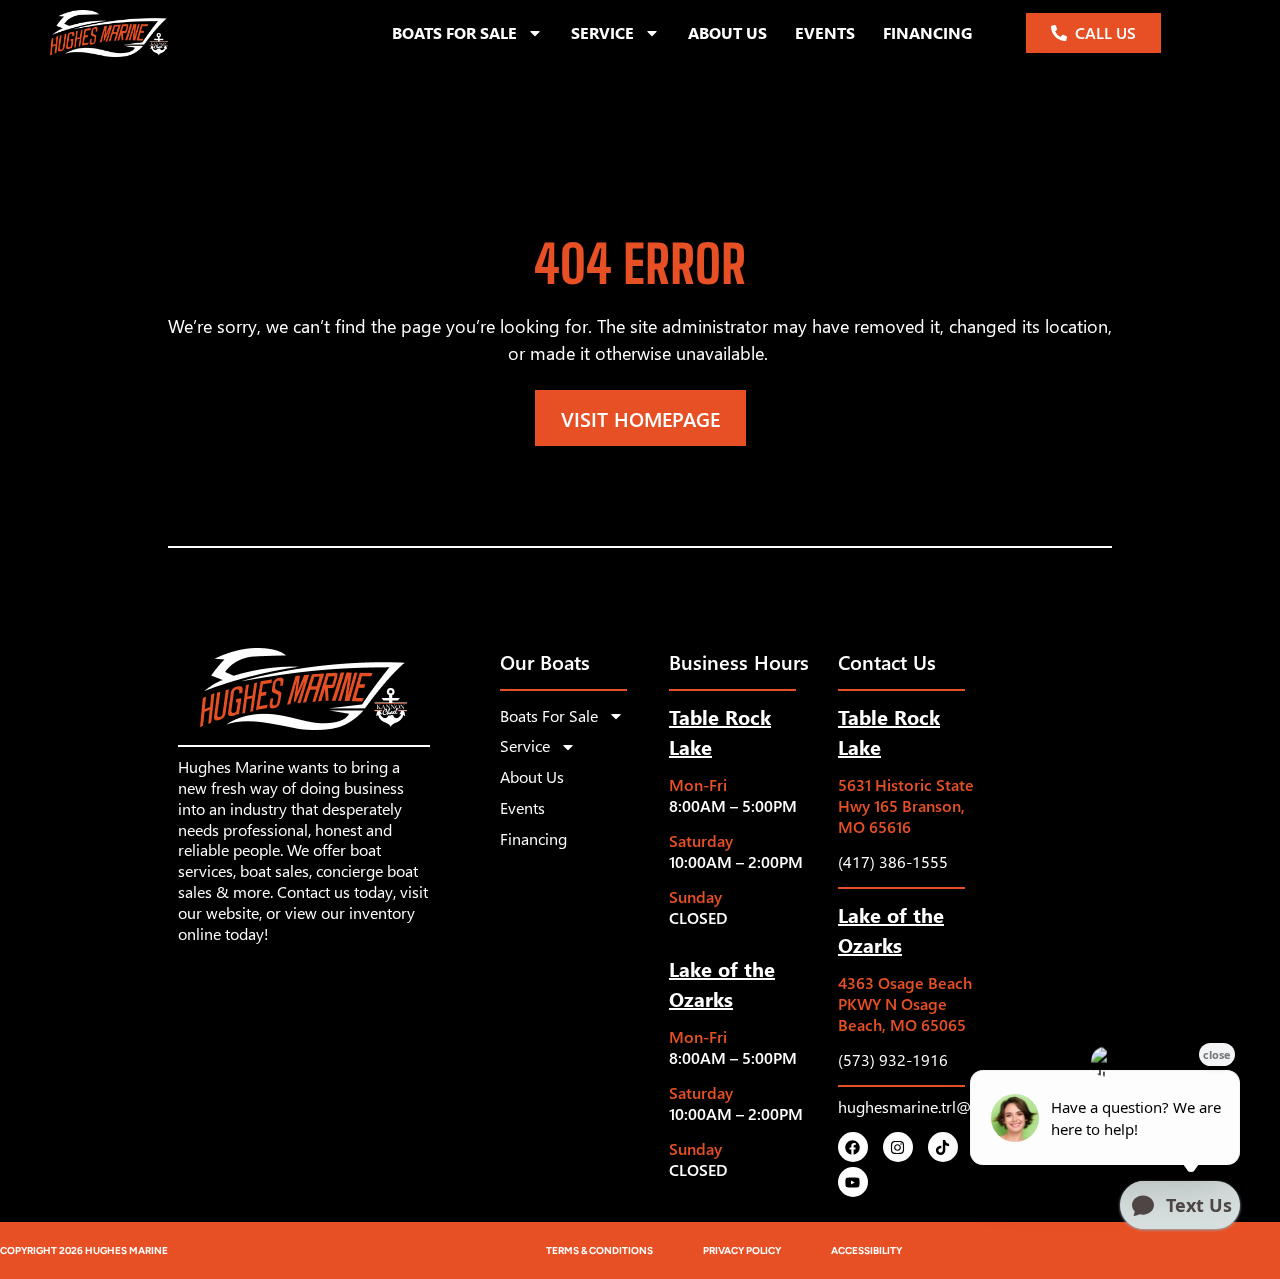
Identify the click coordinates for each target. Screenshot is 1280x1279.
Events (825, 32)
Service (602, 32)
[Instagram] (898, 1147)
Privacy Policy (742, 1250)
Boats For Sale (454, 32)
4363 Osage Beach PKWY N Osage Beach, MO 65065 (905, 1003)
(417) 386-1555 (893, 861)
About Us (727, 32)
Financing (927, 32)
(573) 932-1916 (893, 1059)
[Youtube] (853, 1182)
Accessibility (866, 1250)
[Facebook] (853, 1147)
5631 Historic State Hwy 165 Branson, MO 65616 (906, 805)
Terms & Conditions (599, 1250)
